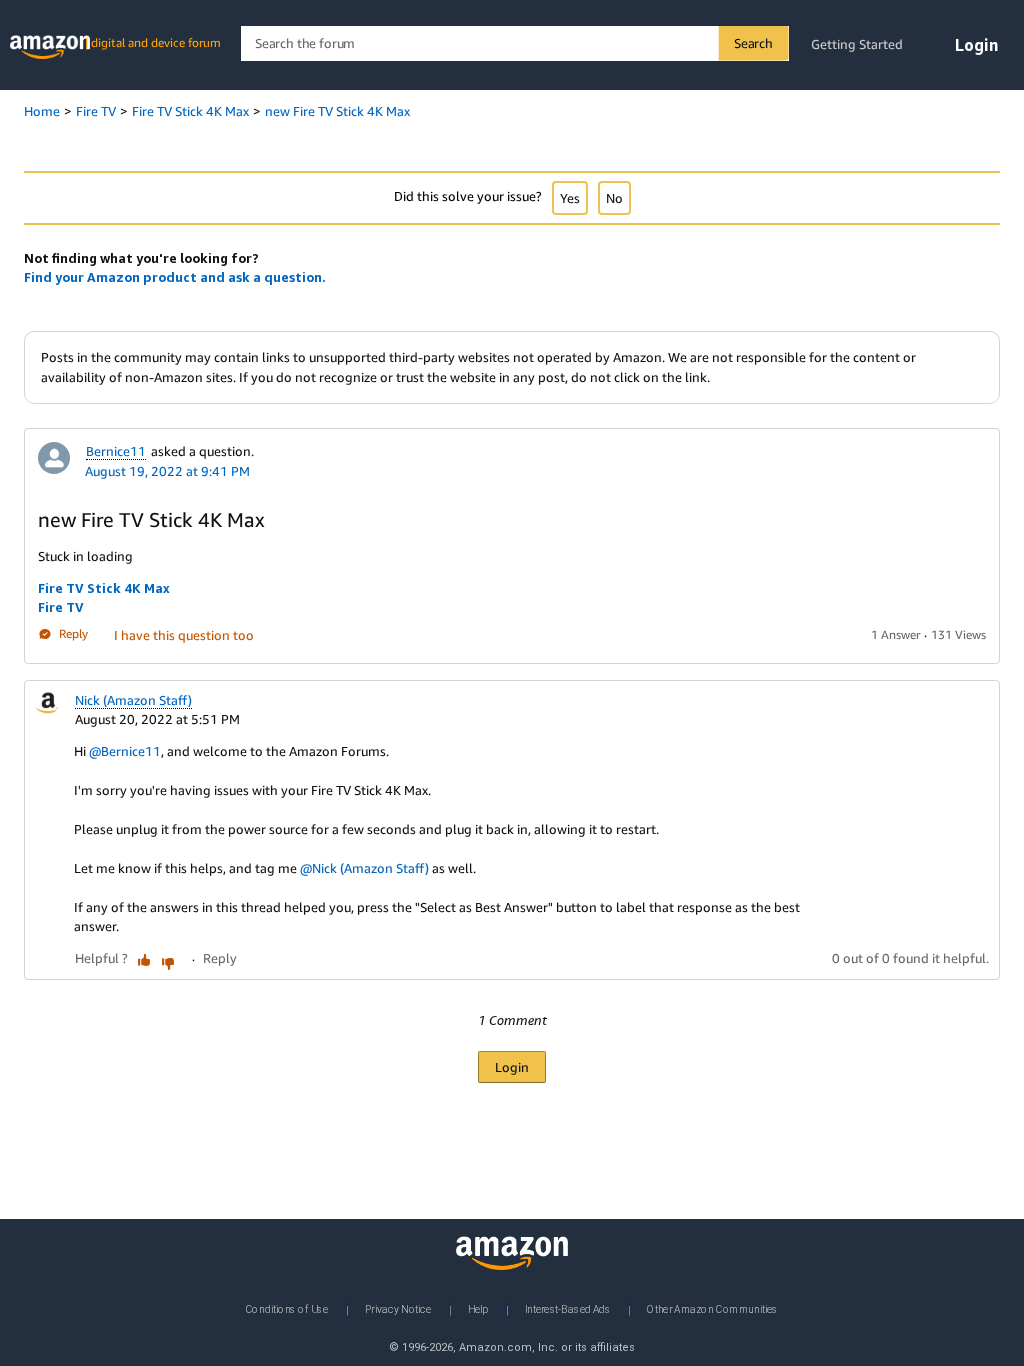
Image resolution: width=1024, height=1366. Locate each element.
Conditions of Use (287, 1309)
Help (478, 1309)
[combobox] (514, 43)
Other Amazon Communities (712, 1309)
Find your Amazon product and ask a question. (175, 277)
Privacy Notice (398, 1309)
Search (753, 43)
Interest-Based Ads (568, 1309)
